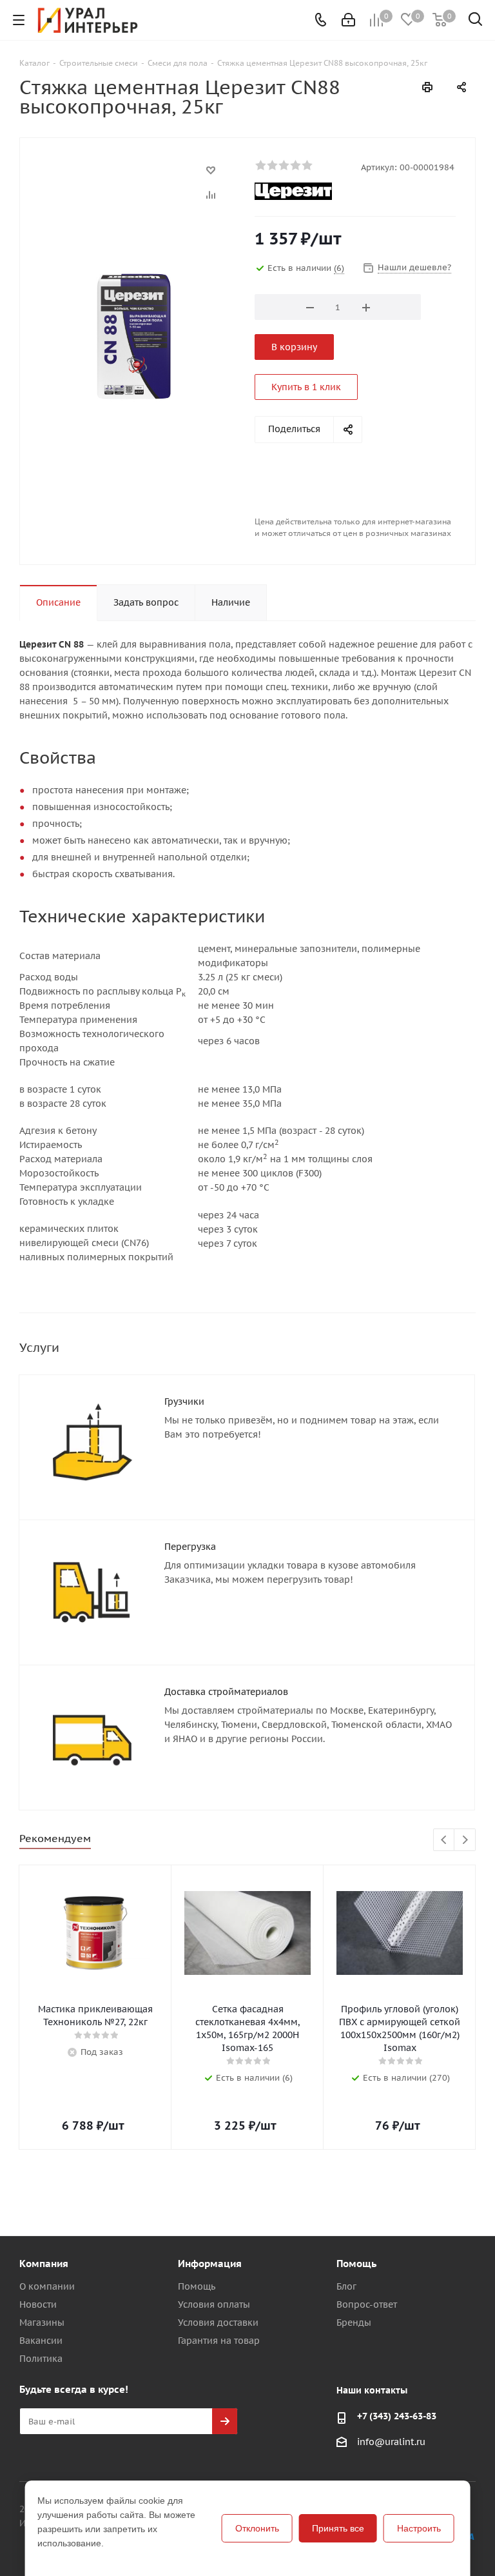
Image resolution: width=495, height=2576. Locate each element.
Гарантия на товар (219, 2341)
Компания (44, 2264)
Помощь (197, 2286)
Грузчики (184, 1402)
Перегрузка (190, 1547)
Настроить (419, 2528)
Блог (346, 2286)
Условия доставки (218, 2323)
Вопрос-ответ (367, 2304)
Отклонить (257, 2528)
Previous (444, 1840)
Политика (41, 2359)
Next (465, 1840)
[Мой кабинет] (348, 20)
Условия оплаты (214, 2304)
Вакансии (41, 2341)
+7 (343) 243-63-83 (397, 2416)
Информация (210, 2264)
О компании (47, 2286)
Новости (38, 2304)
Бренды (354, 2323)
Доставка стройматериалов (226, 1692)
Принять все (338, 2528)
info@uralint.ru (391, 2442)
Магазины (42, 2323)
